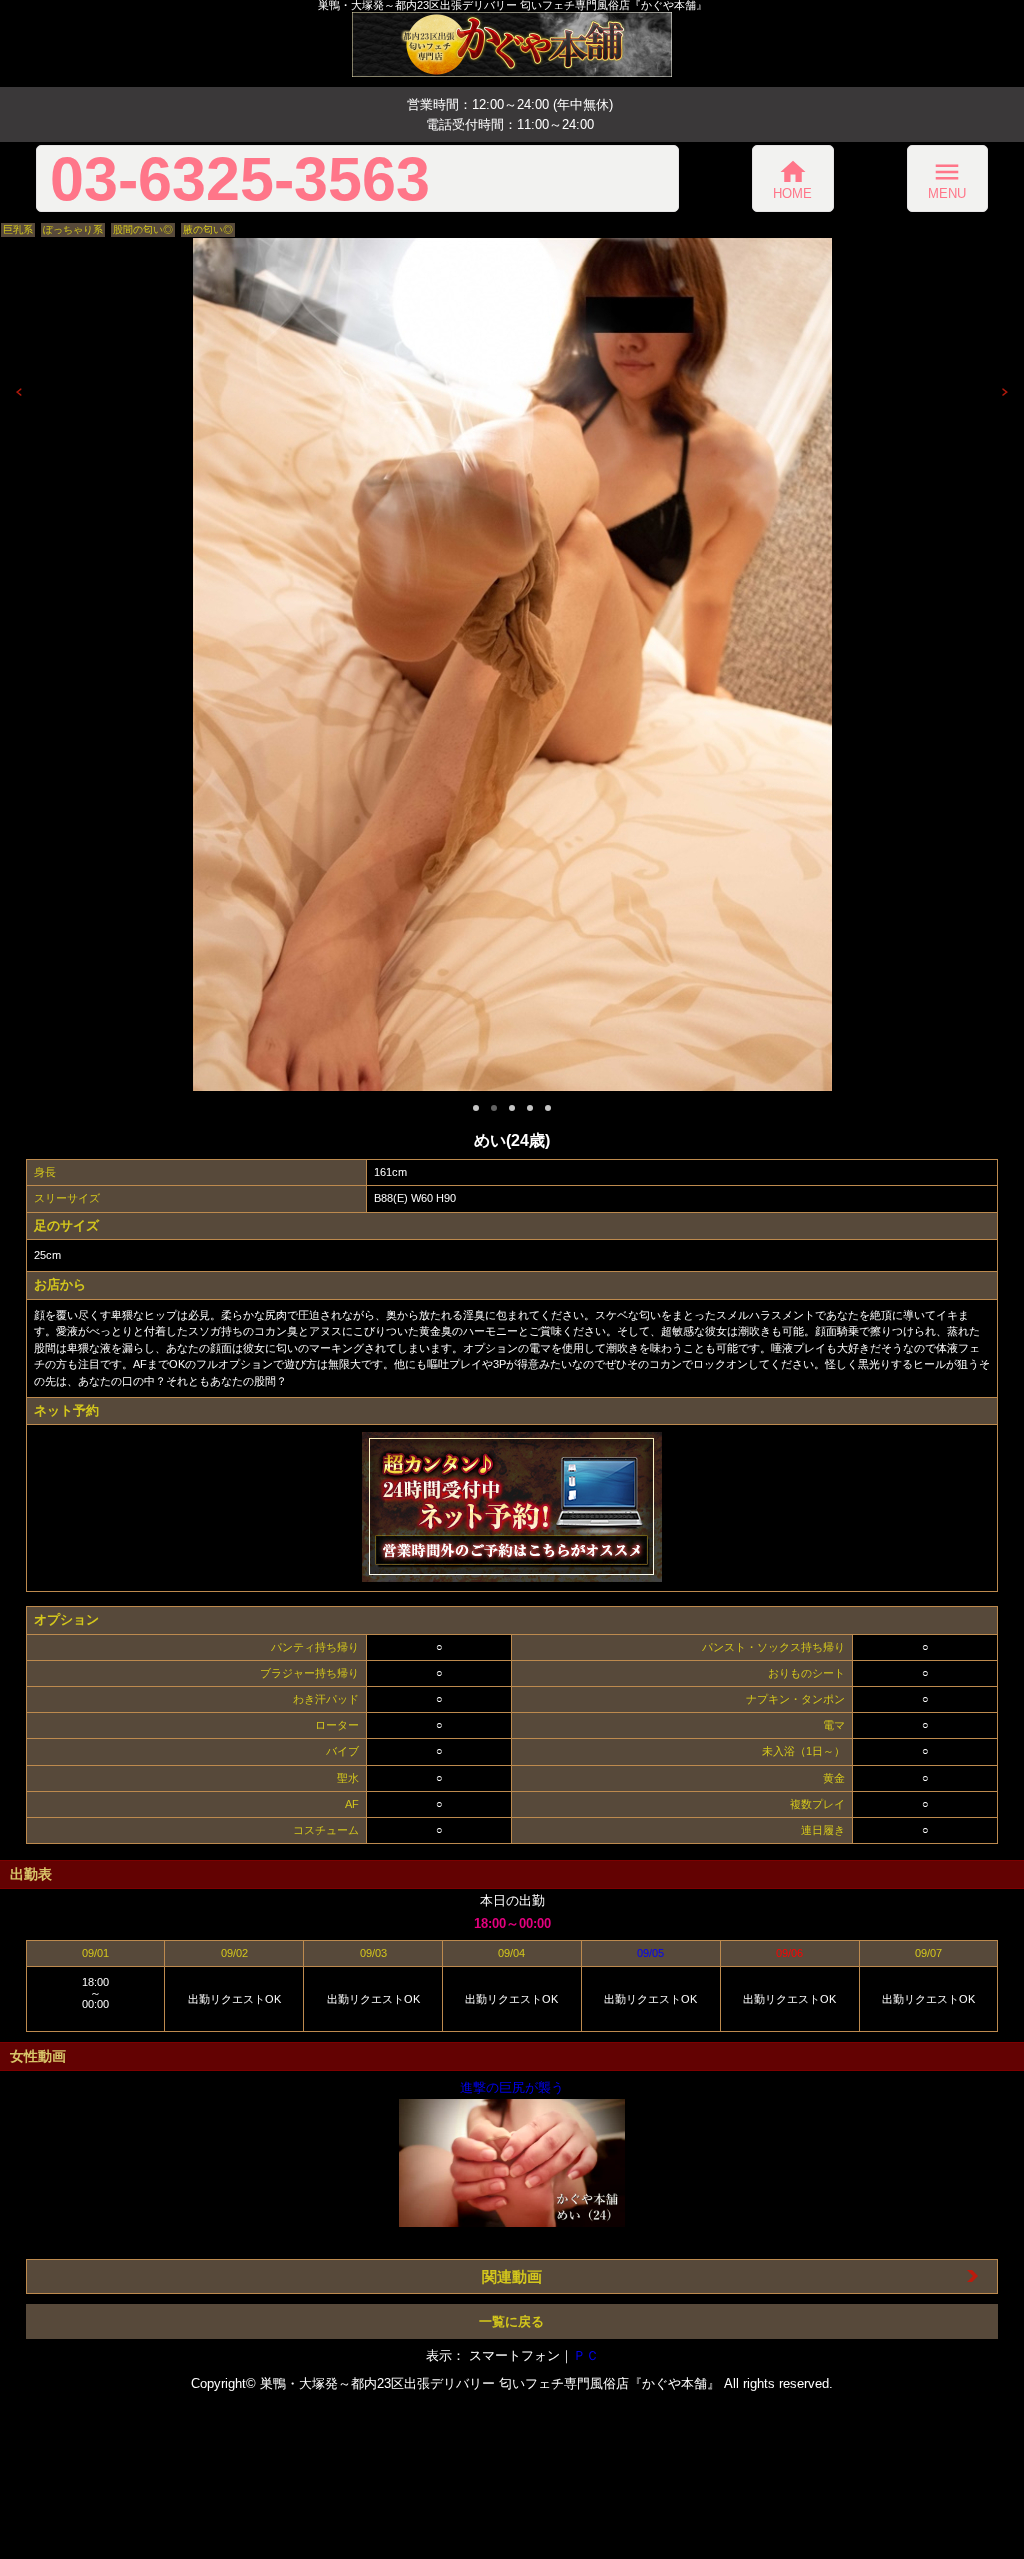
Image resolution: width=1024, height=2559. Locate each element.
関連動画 (512, 2276)
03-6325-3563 (240, 178)
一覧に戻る (511, 2321)
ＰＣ (586, 2355)
